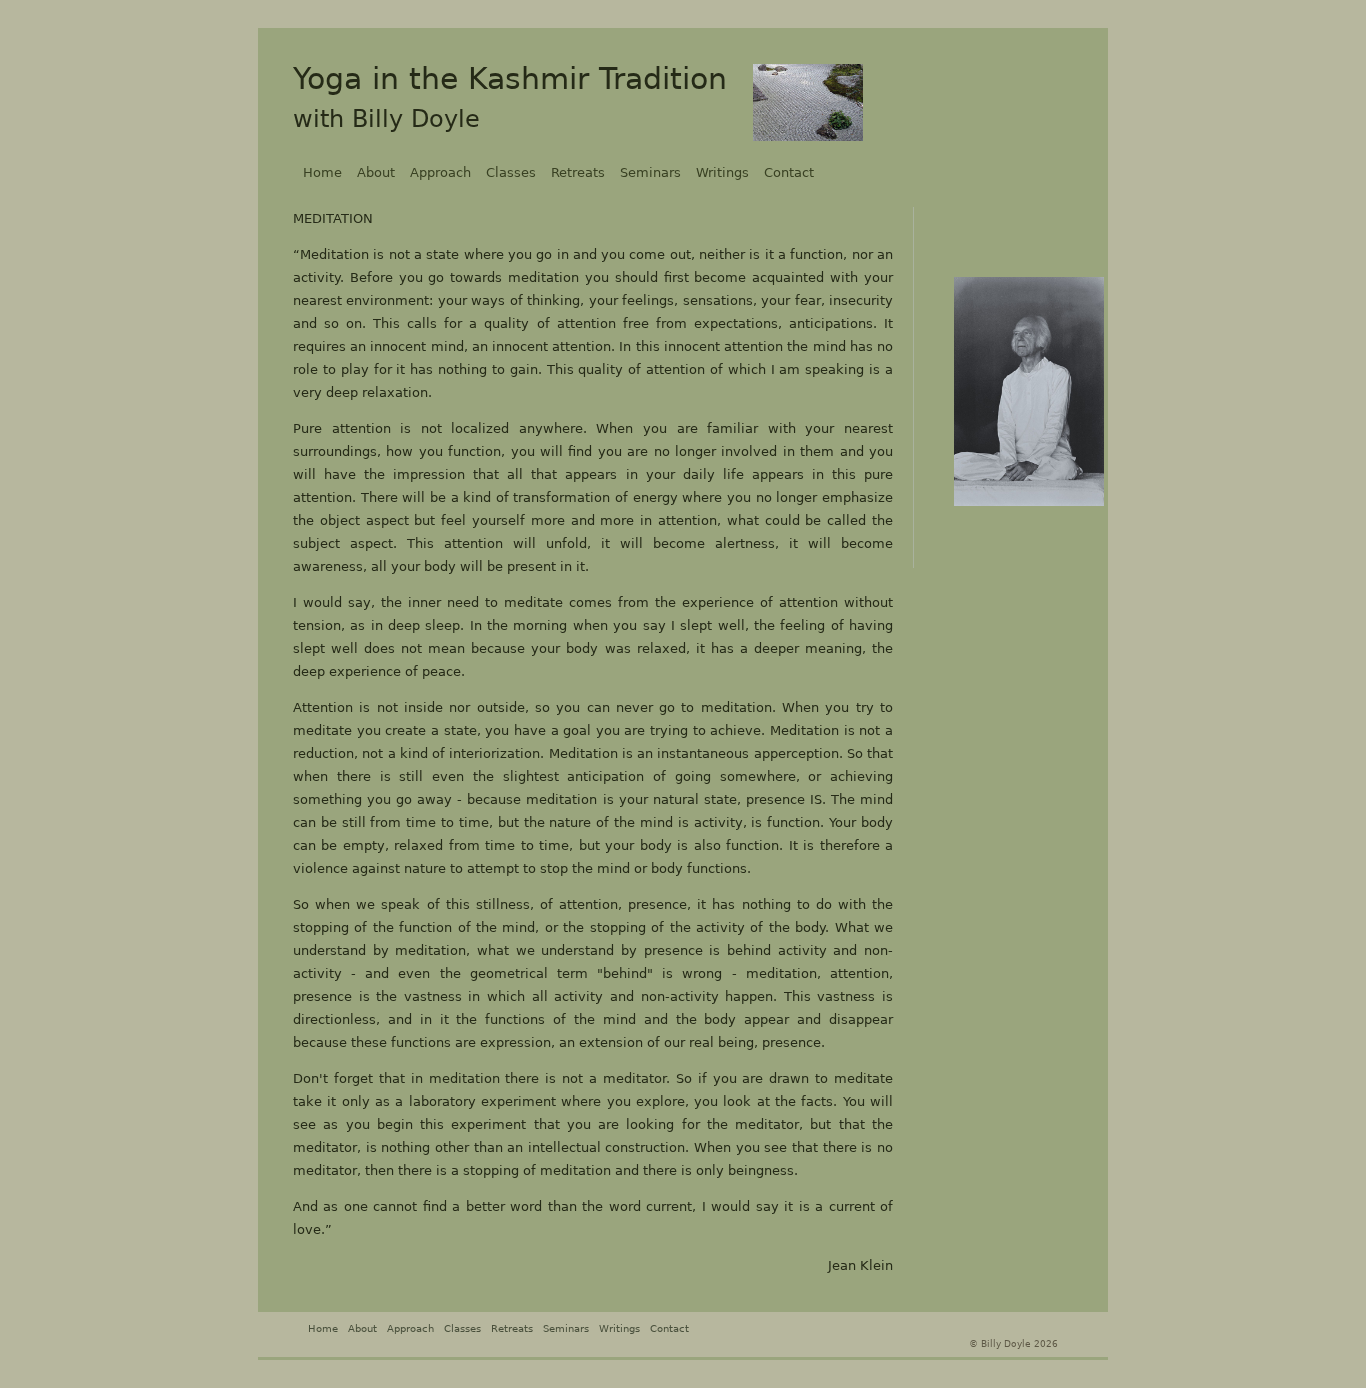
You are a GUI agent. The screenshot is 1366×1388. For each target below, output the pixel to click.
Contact (789, 172)
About (376, 172)
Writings (722, 172)
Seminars (650, 172)
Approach (440, 172)
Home (322, 172)
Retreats (578, 172)
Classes (511, 172)
